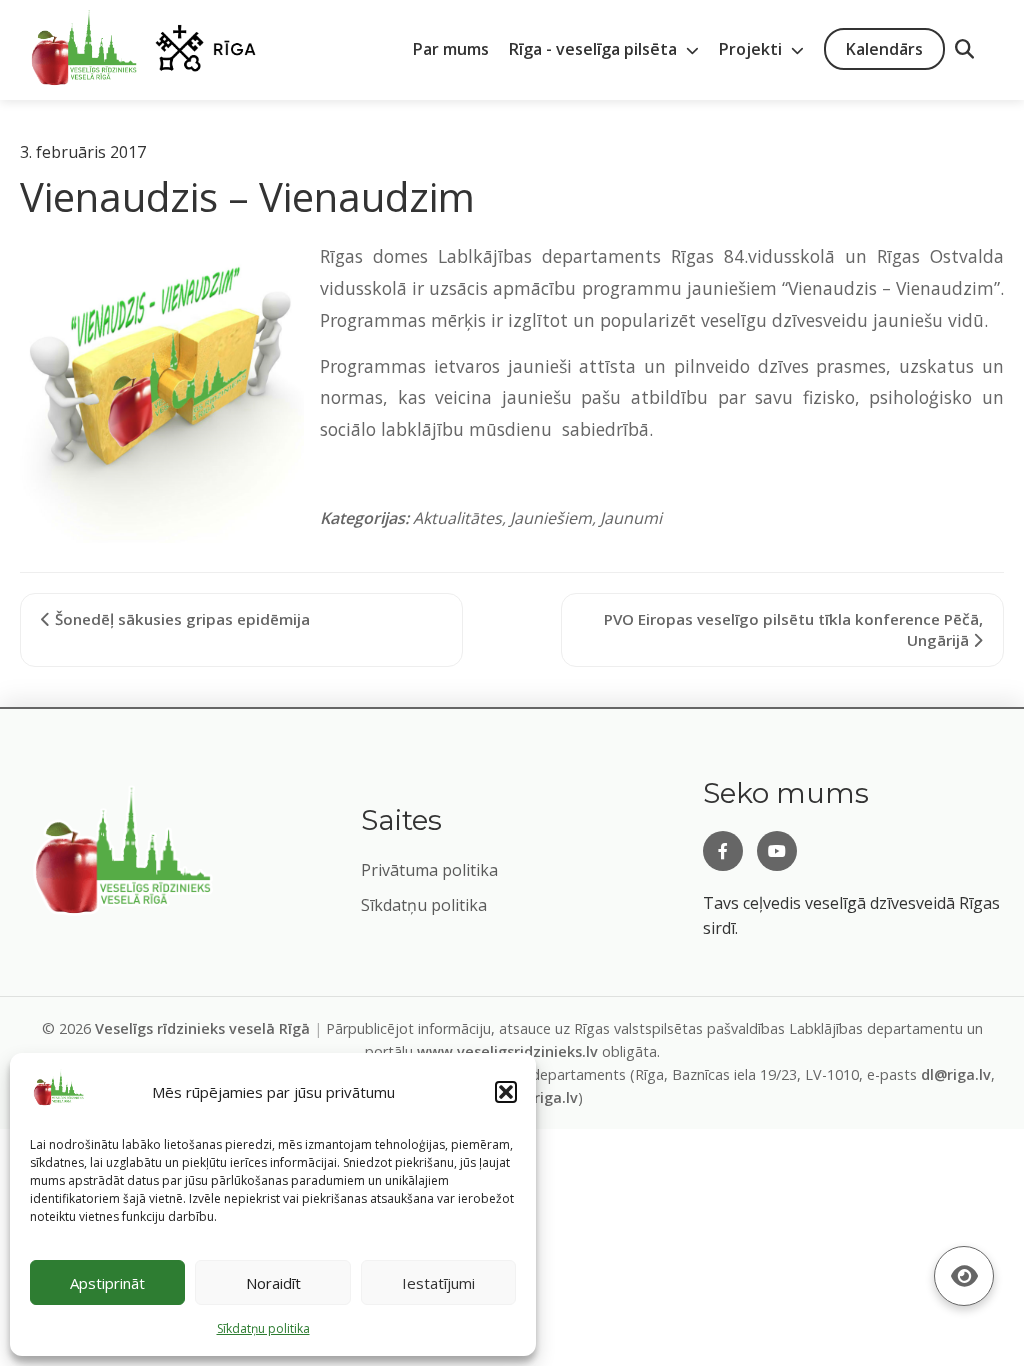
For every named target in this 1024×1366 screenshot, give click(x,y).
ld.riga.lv (547, 1097)
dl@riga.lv (956, 1074)
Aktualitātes (457, 518)
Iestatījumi (438, 1283)
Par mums (451, 49)
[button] (506, 1092)
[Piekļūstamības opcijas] (964, 1276)
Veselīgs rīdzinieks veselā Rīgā (202, 1028)
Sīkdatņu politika (424, 905)
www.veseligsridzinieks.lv (507, 1051)
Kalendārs (884, 49)
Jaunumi (631, 518)
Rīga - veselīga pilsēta (595, 49)
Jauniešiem (551, 518)
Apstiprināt (107, 1283)
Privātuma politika (429, 870)
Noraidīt (273, 1283)
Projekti (752, 49)
